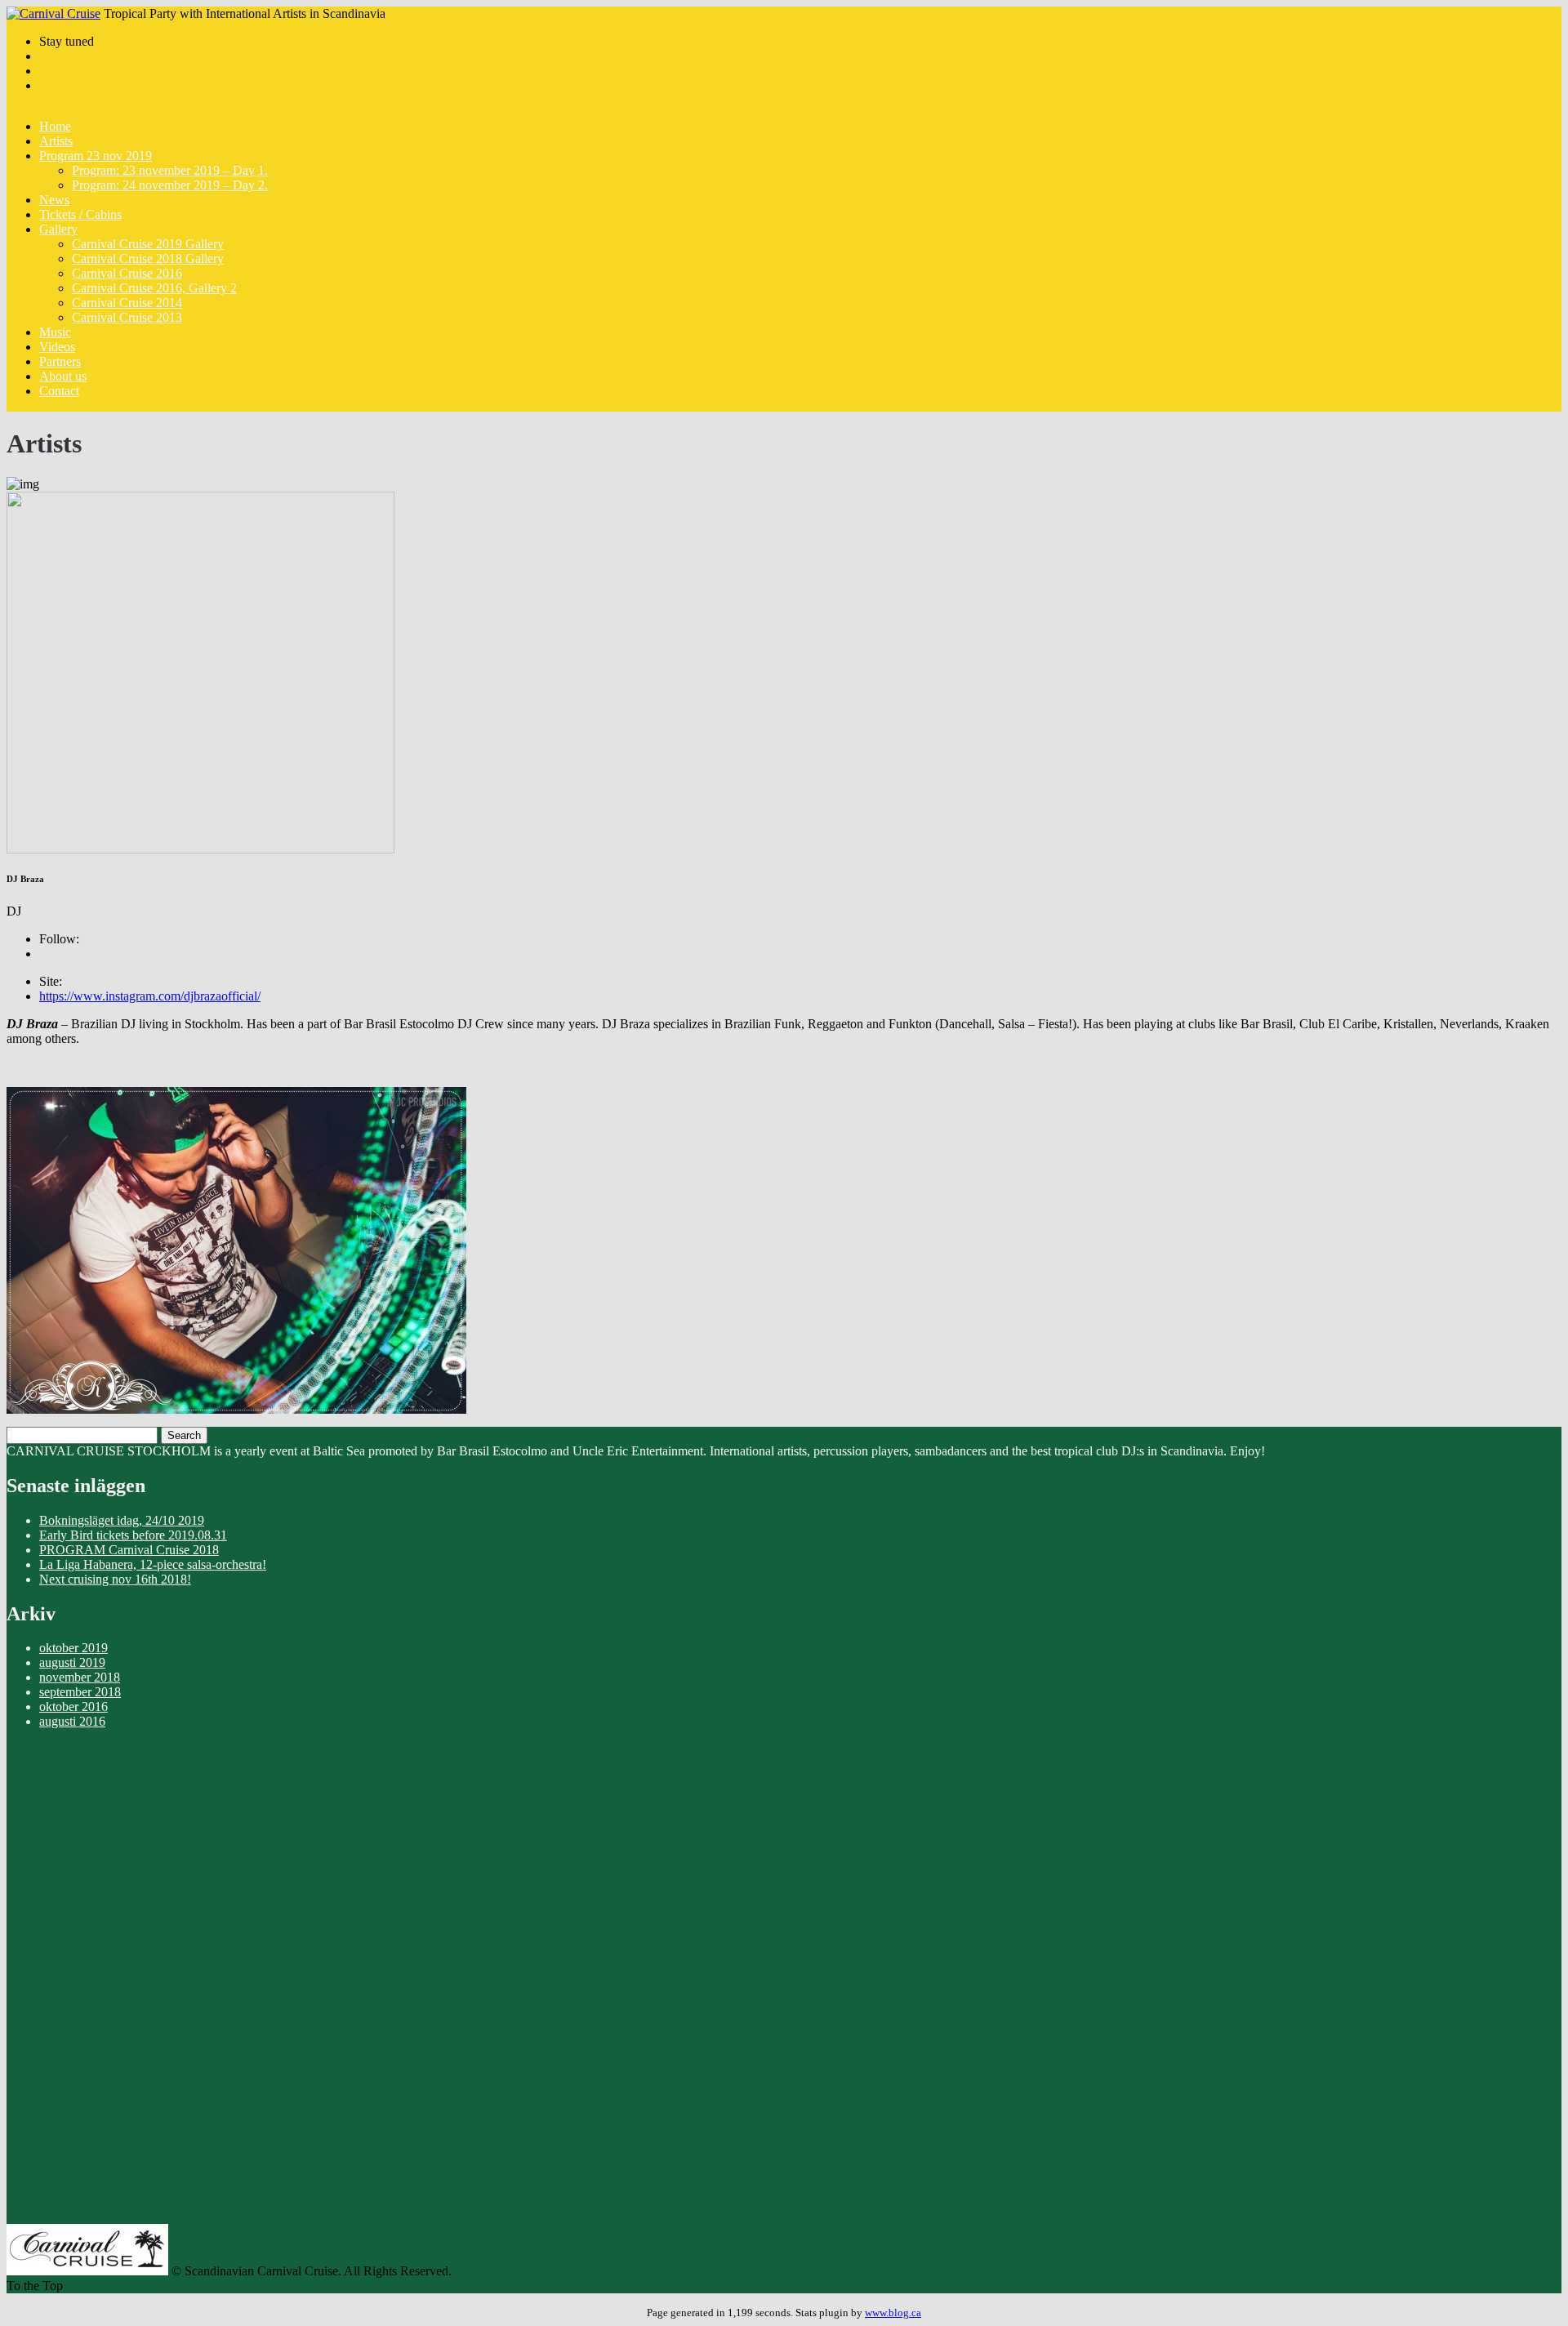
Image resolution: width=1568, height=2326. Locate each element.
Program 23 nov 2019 (96, 156)
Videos (57, 347)
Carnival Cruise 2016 (127, 273)
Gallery (58, 229)
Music (55, 332)
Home (55, 126)
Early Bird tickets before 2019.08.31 (133, 1535)
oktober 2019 (73, 1648)
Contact (59, 391)
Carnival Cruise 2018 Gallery (148, 258)
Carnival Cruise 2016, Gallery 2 (154, 288)
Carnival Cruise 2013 (127, 317)
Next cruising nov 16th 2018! (115, 1579)
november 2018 (80, 1677)
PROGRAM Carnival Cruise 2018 (129, 1550)
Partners (60, 361)
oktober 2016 (73, 1707)
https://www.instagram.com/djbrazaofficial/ (150, 996)
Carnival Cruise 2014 (127, 303)
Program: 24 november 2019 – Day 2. (170, 185)
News (54, 200)
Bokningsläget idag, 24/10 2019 (122, 1520)
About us (63, 376)
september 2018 (80, 1692)
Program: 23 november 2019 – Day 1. (170, 170)
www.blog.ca (893, 2313)
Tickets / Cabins (80, 214)
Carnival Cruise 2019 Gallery (148, 244)
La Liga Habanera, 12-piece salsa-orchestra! (153, 1564)
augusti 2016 (72, 1721)
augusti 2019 (72, 1662)
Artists (56, 141)
